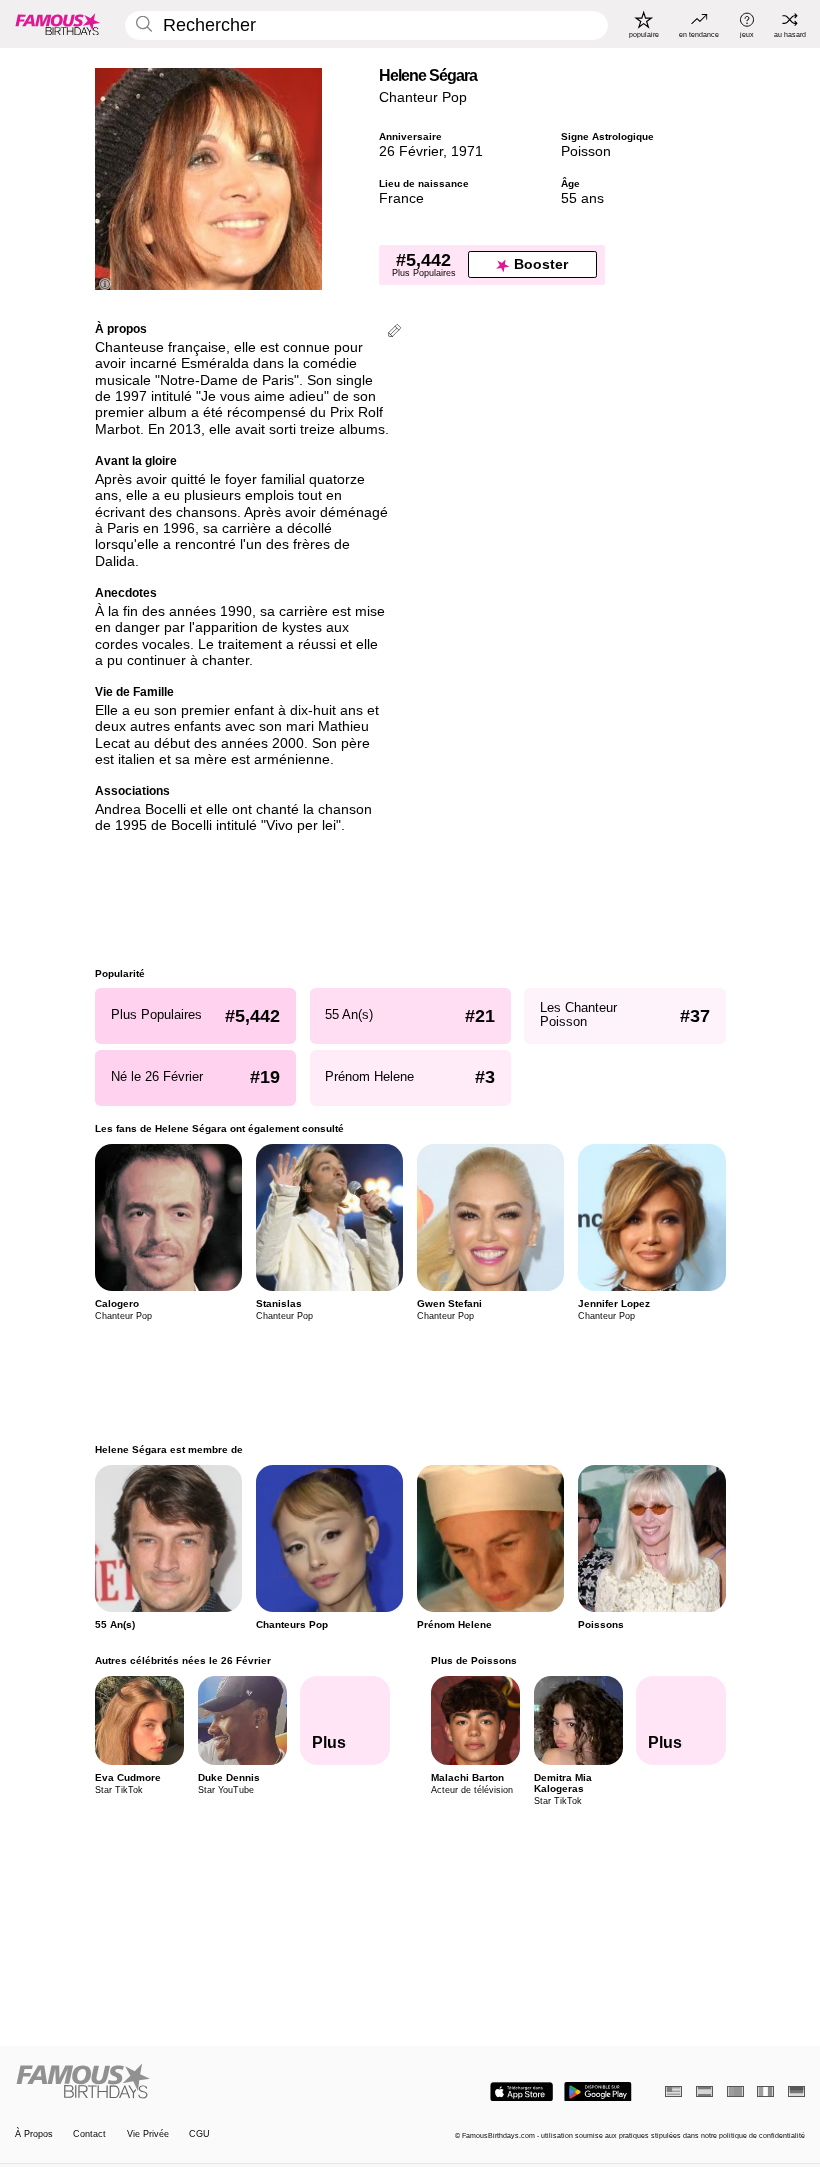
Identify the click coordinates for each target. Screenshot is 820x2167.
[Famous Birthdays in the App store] (521, 2092)
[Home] (209, 2082)
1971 (467, 151)
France (401, 198)
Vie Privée (148, 2134)
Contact (89, 2134)
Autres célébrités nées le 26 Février (183, 1660)
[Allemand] (796, 2091)
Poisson (586, 151)
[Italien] (765, 2091)
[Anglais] (673, 2091)
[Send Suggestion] (394, 332)
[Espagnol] (704, 2091)
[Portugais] (735, 2091)
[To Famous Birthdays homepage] (58, 24)
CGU (199, 2134)
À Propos (34, 2134)
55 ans (582, 198)
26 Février (411, 151)
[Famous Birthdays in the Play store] (598, 2092)
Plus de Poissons (473, 1660)
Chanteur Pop (423, 97)
